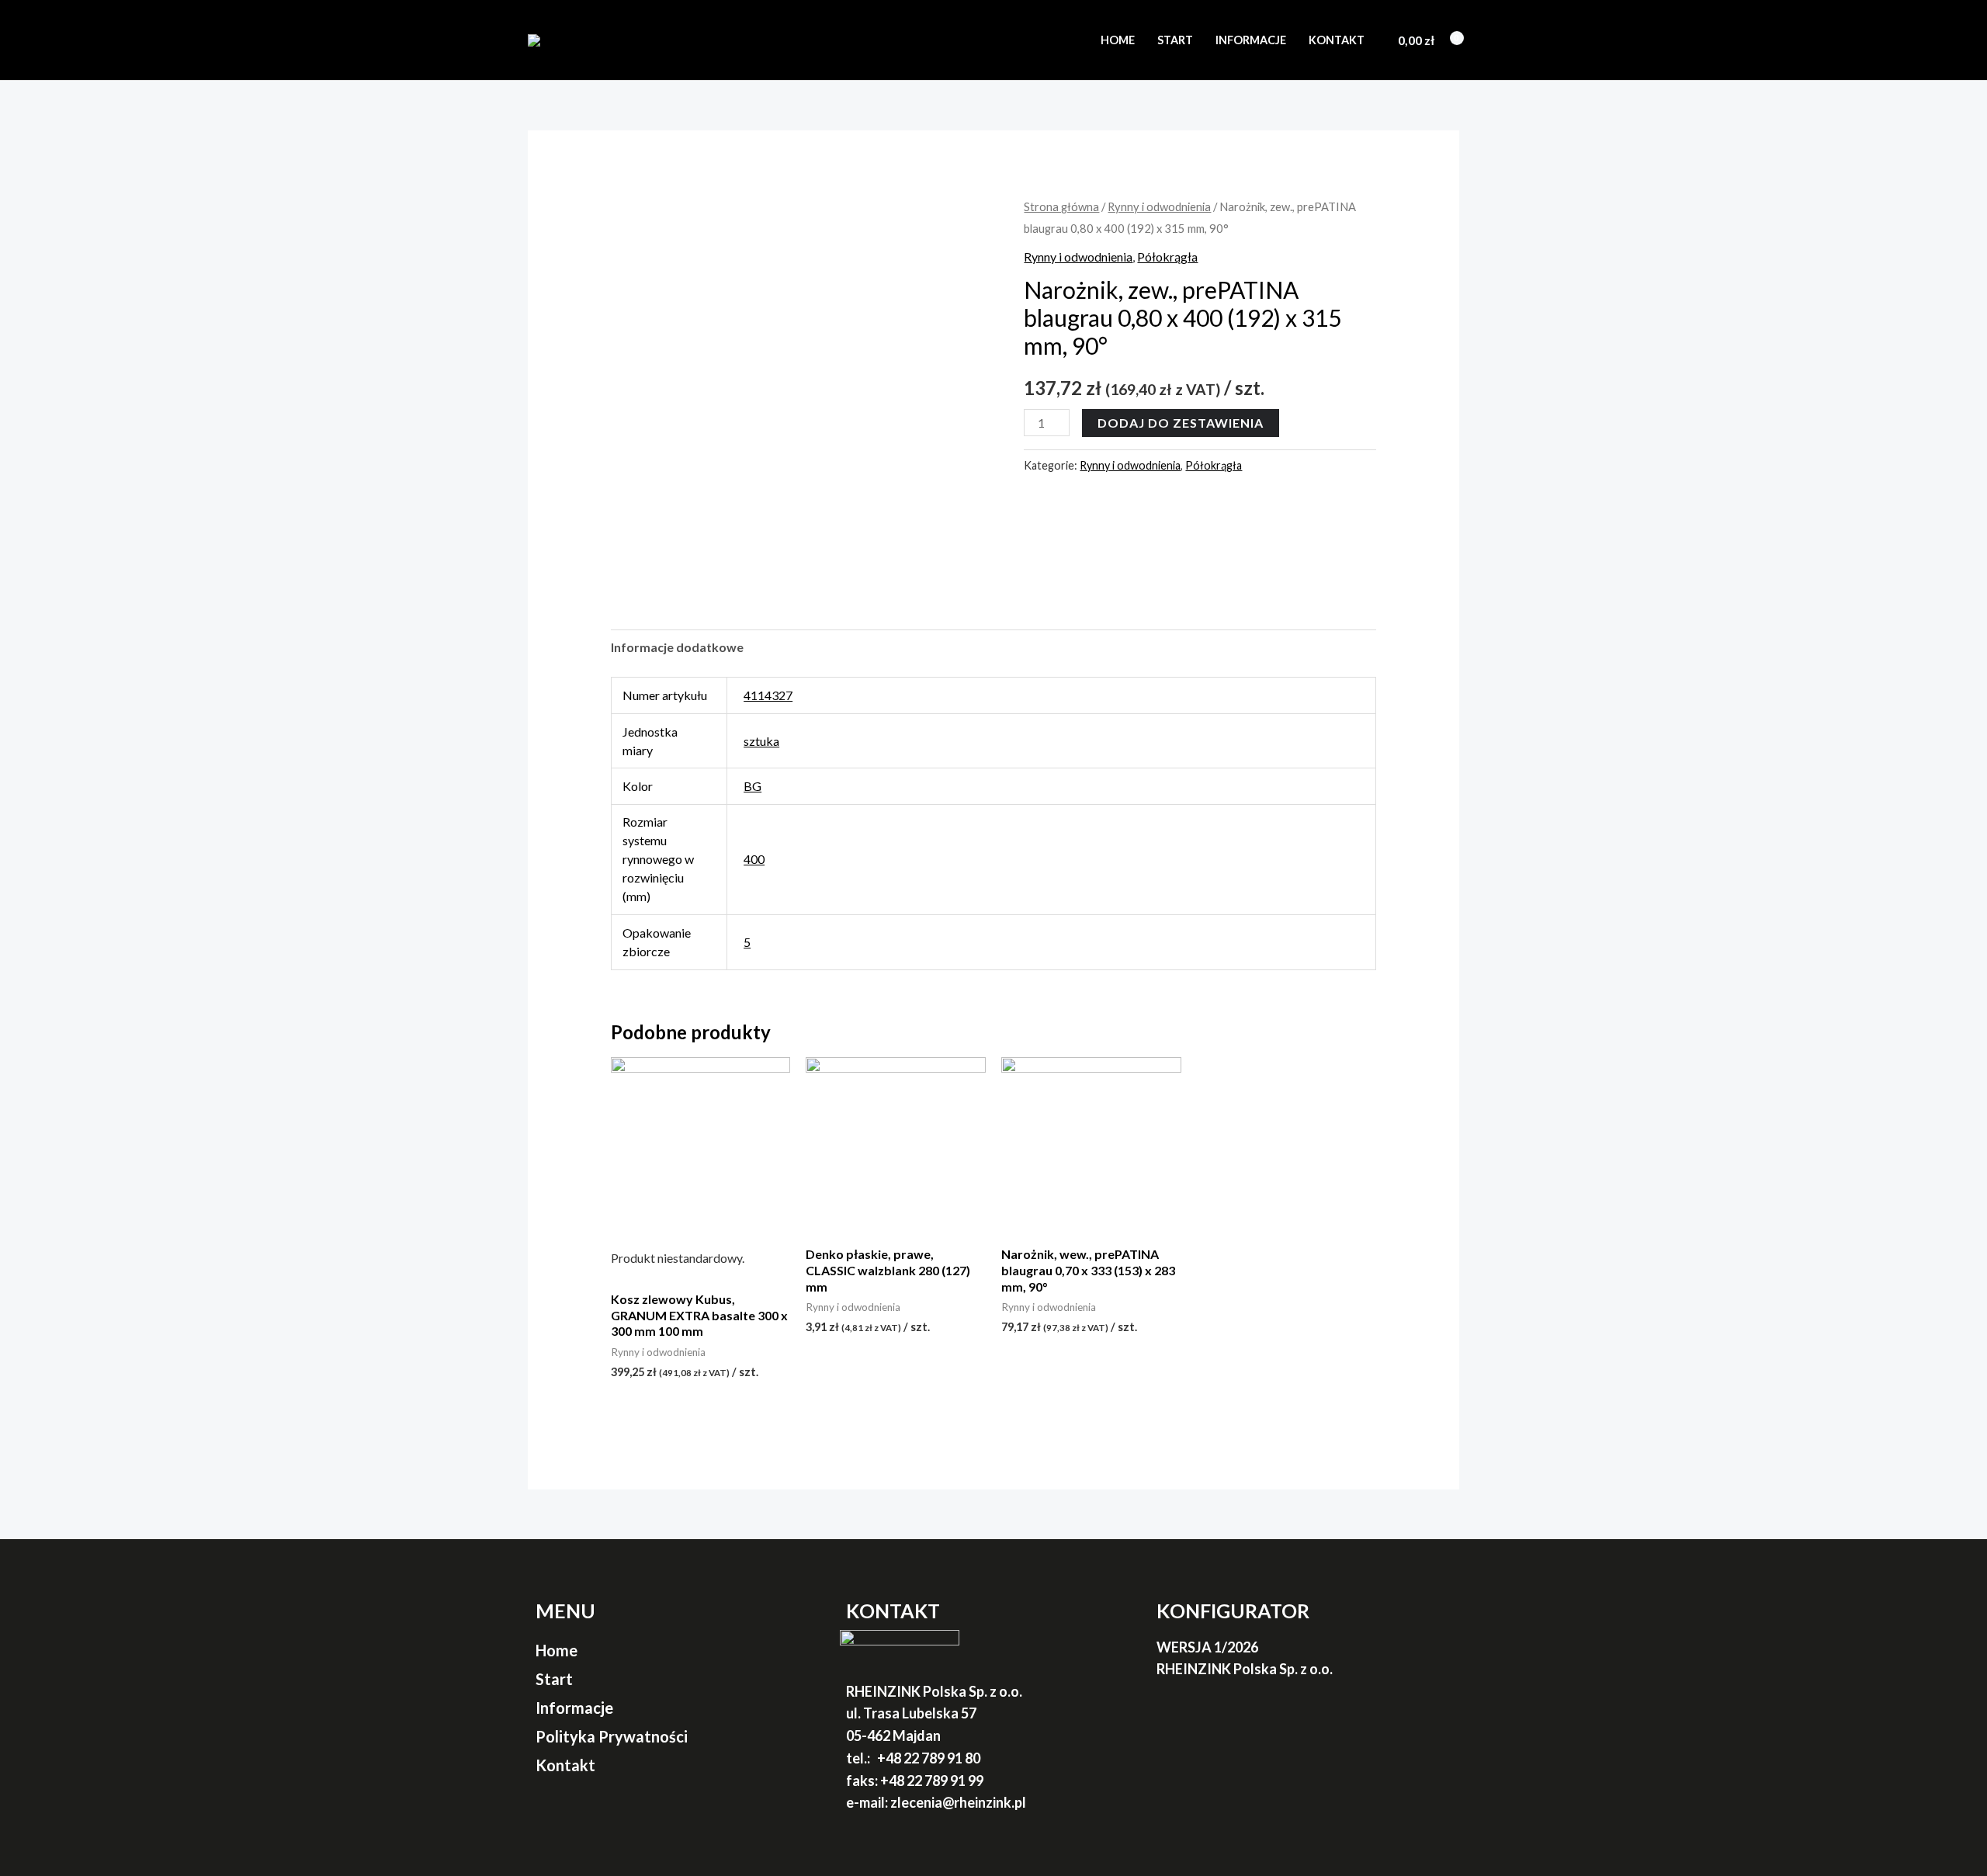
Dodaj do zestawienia (1181, 423)
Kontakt (1337, 40)
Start (1175, 40)
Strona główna (1061, 206)
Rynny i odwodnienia (1159, 206)
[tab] (677, 647)
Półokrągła (1167, 257)
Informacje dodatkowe (677, 647)
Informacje (1251, 40)
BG (752, 786)
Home (1118, 40)
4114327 (768, 695)
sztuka (761, 741)
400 (754, 859)
